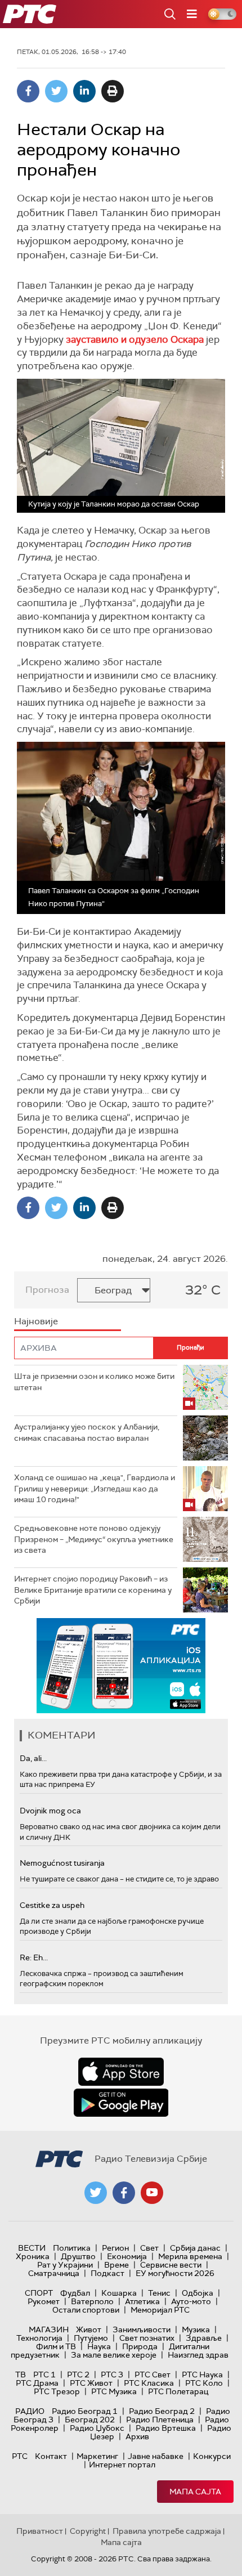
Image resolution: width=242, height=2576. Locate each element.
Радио (30, 2411)
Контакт (51, 2456)
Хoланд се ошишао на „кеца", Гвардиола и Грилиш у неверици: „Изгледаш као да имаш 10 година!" (95, 1488)
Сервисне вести (171, 2265)
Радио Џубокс (97, 2428)
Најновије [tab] (36, 1321)
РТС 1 (44, 2375)
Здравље (204, 2338)
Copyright (88, 2531)
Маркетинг (97, 2456)
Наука (99, 2346)
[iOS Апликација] (121, 1666)
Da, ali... (33, 1758)
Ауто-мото (191, 2301)
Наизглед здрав (198, 2355)
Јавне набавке (156, 2456)
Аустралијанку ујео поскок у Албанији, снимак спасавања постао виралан (87, 1432)
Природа (140, 2346)
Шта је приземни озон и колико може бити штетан (94, 1382)
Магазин (49, 2329)
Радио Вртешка (166, 2428)
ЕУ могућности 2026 (175, 2273)
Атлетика (142, 2301)
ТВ (21, 2375)
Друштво (78, 2256)
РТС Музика (114, 2391)
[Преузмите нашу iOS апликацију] (121, 2072)
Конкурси (212, 2456)
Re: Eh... (34, 1957)
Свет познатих (147, 2338)
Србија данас (195, 2248)
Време (116, 2265)
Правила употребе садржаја (167, 2531)
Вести (32, 2248)
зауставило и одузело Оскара (135, 339)
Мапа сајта (195, 2492)
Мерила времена (190, 2256)
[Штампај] (113, 91)
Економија (127, 2256)
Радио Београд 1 (85, 2411)
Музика (196, 2329)
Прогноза (47, 1290)
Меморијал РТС (160, 2310)
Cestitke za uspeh (52, 1905)
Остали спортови (86, 2310)
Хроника (33, 2256)
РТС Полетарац (178, 2391)
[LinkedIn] (84, 91)
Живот (89, 2329)
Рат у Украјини (65, 2265)
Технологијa (39, 2338)
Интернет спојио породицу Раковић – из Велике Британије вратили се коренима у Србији (93, 1590)
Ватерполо (92, 2301)
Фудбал (75, 2293)
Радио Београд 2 (162, 2411)
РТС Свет (153, 2375)
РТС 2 (78, 2375)
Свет (149, 2248)
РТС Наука (202, 2375)
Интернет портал (122, 2465)
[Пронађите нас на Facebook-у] (124, 2193)
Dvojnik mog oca (50, 1811)
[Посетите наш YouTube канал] (152, 2193)
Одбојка (198, 2293)
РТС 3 (112, 2375)
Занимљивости (142, 2329)
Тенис (159, 2293)
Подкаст (107, 2273)
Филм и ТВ (56, 2346)
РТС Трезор (57, 2391)
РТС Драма (37, 2383)
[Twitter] (56, 91)
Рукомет (44, 2301)
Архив (137, 2436)
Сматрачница (54, 2273)
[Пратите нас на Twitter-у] (96, 2193)
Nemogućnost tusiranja (62, 1863)
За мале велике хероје (114, 2355)
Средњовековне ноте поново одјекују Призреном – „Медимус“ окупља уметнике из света (94, 1539)
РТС (20, 2456)
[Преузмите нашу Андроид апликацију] (121, 2103)
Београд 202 (90, 2420)
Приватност (40, 2531)
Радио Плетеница (160, 2420)
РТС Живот (91, 2383)
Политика (72, 2248)
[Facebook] (28, 91)
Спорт (39, 2293)
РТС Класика (149, 2383)
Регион (115, 2248)
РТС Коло (204, 2383)
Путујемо (91, 2338)
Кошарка (119, 2293)
